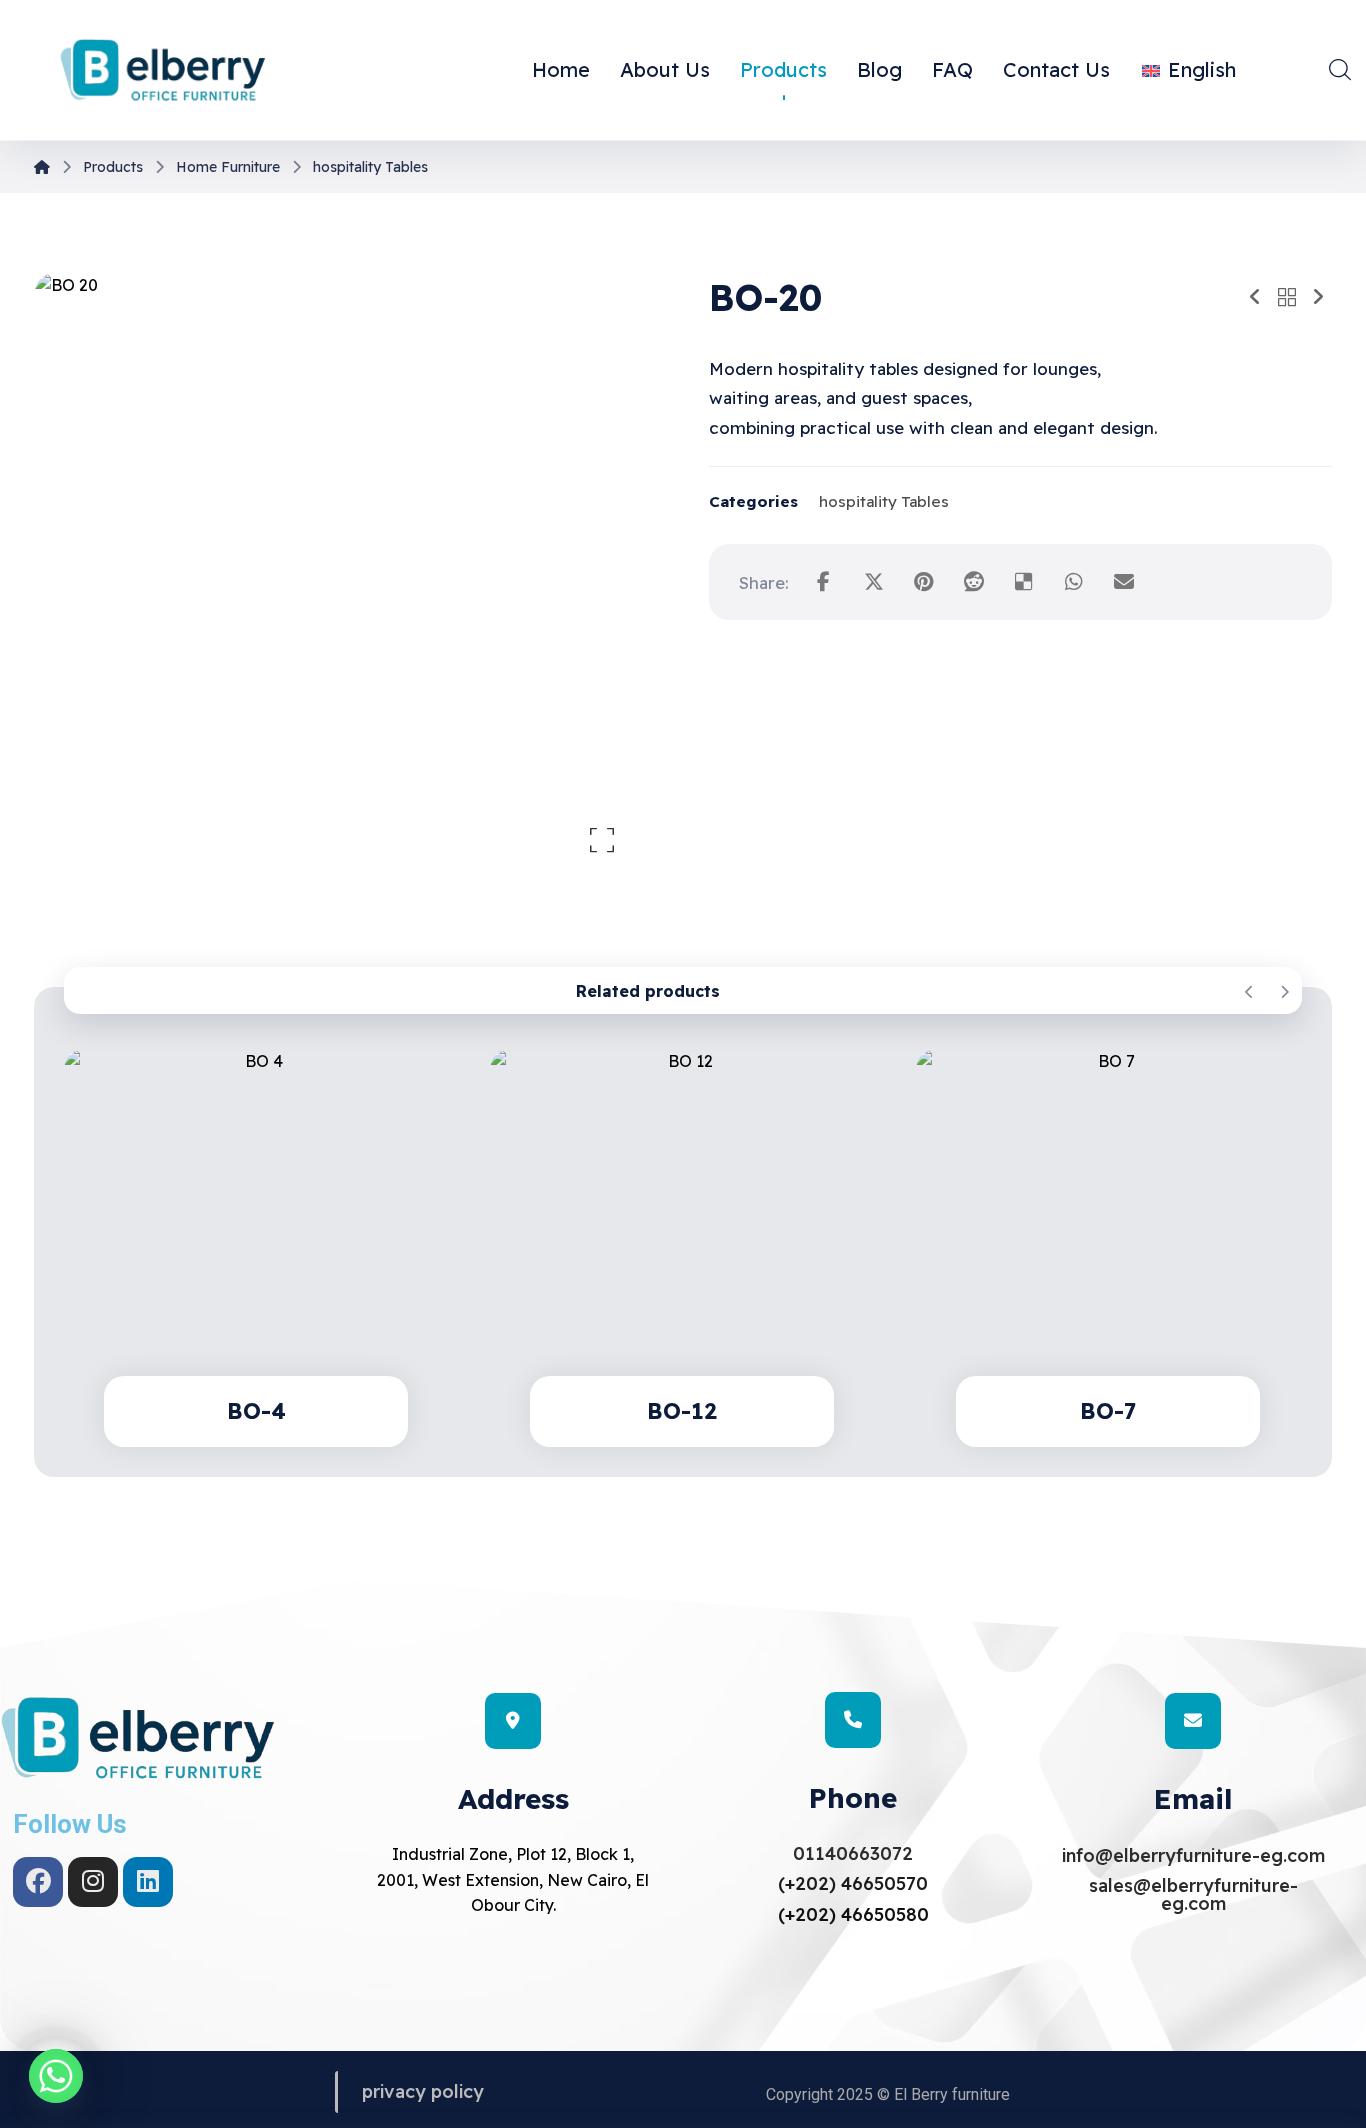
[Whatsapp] (56, 2076)
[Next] (1284, 992)
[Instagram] (93, 1882)
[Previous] (1249, 992)
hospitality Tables (884, 501)
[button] (1340, 69)
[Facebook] (38, 1882)
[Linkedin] (148, 1882)
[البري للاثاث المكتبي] (163, 72)
